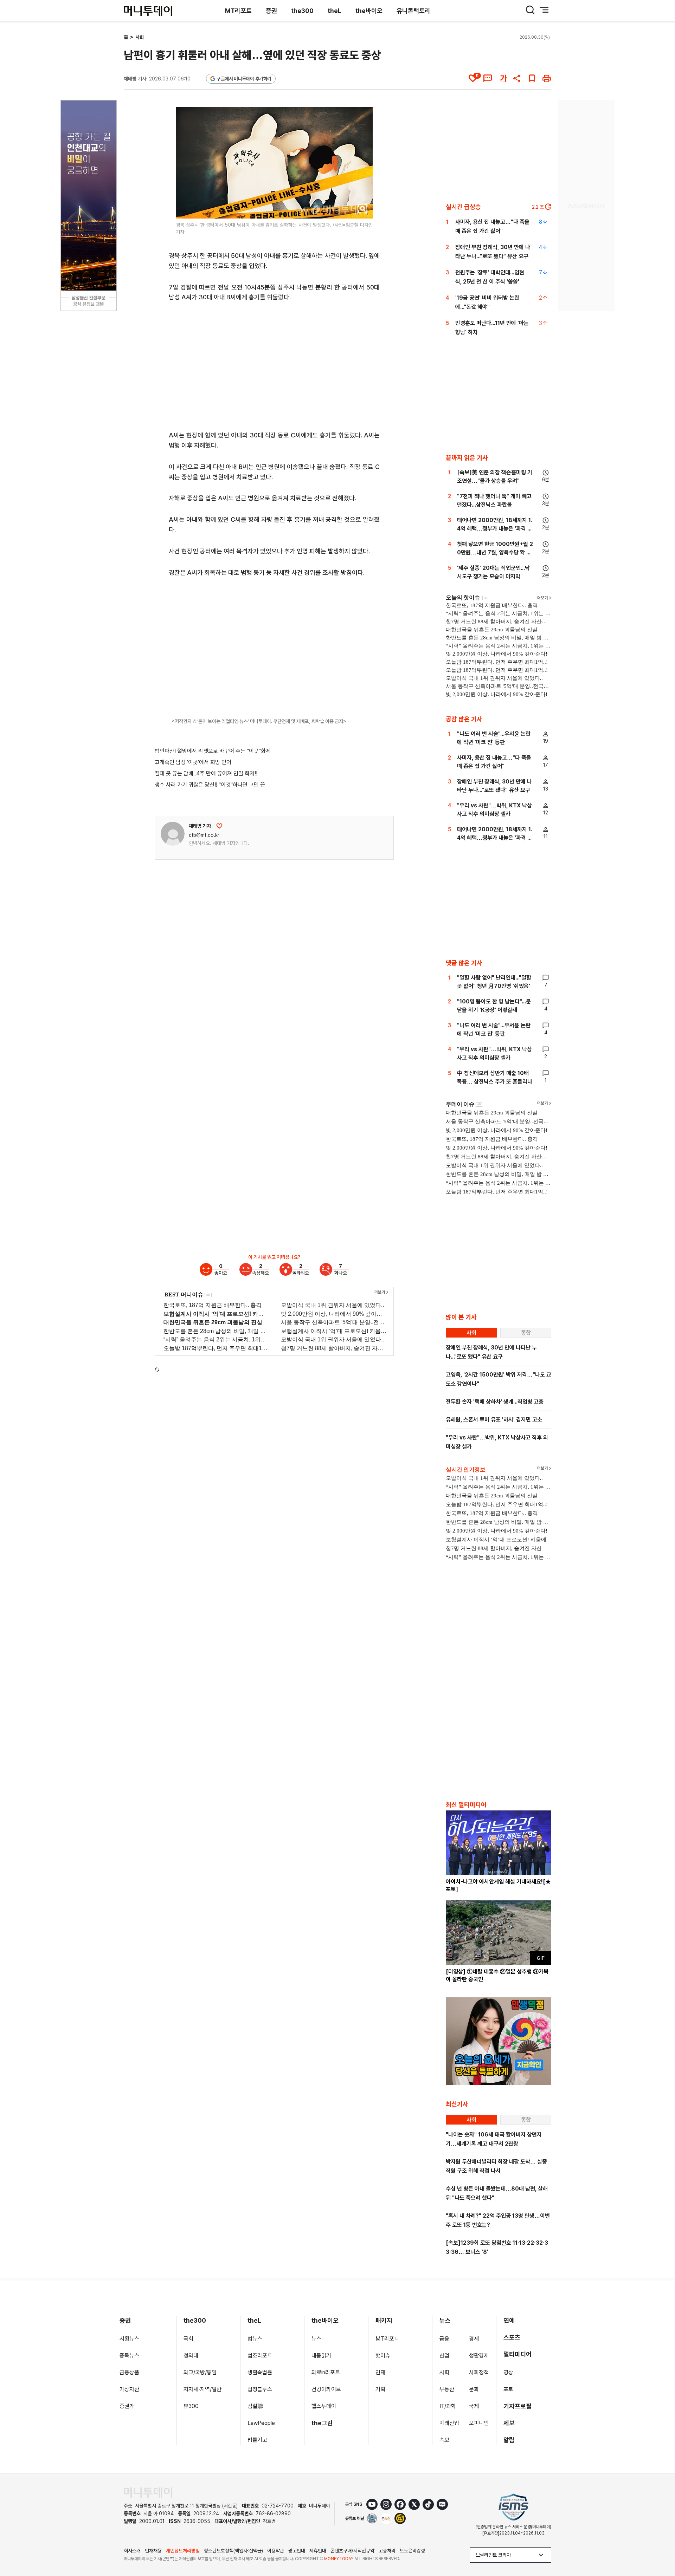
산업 (444, 2356)
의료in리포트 (326, 2372)
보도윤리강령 (412, 2551)
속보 (444, 2440)
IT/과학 (448, 2406)
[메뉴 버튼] (544, 10)
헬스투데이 (324, 2406)
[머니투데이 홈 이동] (148, 2493)
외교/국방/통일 (200, 2372)
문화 (474, 2389)
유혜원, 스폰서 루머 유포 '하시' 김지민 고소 (494, 1420)
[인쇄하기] (547, 78)
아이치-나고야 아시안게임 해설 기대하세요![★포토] (498, 1885)
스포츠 (512, 2337)
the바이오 (369, 11)
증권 (271, 11)
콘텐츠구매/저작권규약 (352, 2551)
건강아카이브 (326, 2389)
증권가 (127, 2406)
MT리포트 (238, 11)
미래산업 (449, 2423)
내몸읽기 (321, 2356)
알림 (509, 2440)
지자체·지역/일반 (202, 2389)
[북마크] (532, 78)
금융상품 (129, 2372)
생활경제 (479, 2356)
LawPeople (261, 2423)
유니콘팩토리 (413, 11)
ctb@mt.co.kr (204, 835)
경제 (474, 2339)
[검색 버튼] (530, 10)
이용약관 (276, 2551)
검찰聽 (255, 2406)
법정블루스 (260, 2389)
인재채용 (153, 2551)
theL (335, 11)
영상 (508, 2372)
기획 (380, 2389)
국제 (474, 2406)
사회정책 (479, 2372)
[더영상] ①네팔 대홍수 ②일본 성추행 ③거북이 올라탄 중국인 (497, 1975)
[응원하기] (219, 826)
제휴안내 (318, 2551)
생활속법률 (260, 2372)
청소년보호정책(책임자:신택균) (233, 2551)
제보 (509, 2423)
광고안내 (297, 2551)
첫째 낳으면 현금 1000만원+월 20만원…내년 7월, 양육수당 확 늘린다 (495, 552)
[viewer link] (363, 209)
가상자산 (129, 2389)
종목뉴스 (129, 2356)
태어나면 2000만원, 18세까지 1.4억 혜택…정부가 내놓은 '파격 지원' (495, 529)
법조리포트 (260, 2356)
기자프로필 (517, 2406)
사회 (140, 37)
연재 (380, 2372)
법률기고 (257, 2440)
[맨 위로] (660, 2546)
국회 (188, 2339)
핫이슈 (383, 2356)
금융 (444, 2339)
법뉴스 (255, 2339)
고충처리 (387, 2551)
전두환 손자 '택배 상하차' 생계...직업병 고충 (495, 1402)
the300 (302, 11)
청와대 (191, 2356)
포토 (508, 2389)
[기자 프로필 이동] (173, 834)
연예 (509, 2320)
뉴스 (316, 2339)
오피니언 (479, 2423)
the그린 (322, 2423)
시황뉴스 (129, 2339)
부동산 (447, 2389)
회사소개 (132, 2551)
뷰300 (191, 2406)
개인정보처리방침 (183, 2551)
